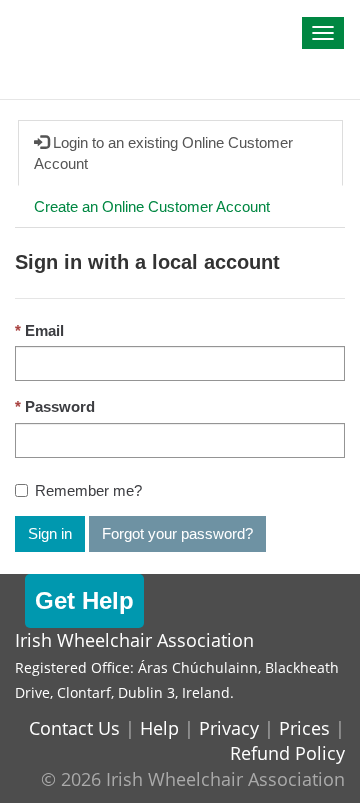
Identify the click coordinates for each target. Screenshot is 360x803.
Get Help (84, 600)
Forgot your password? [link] (177, 533)
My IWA (55, 22)
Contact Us (74, 728)
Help (159, 728)
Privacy (229, 728)
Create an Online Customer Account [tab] (152, 206)
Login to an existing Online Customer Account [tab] (163, 153)
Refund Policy (287, 753)
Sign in (50, 533)
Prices (304, 728)
